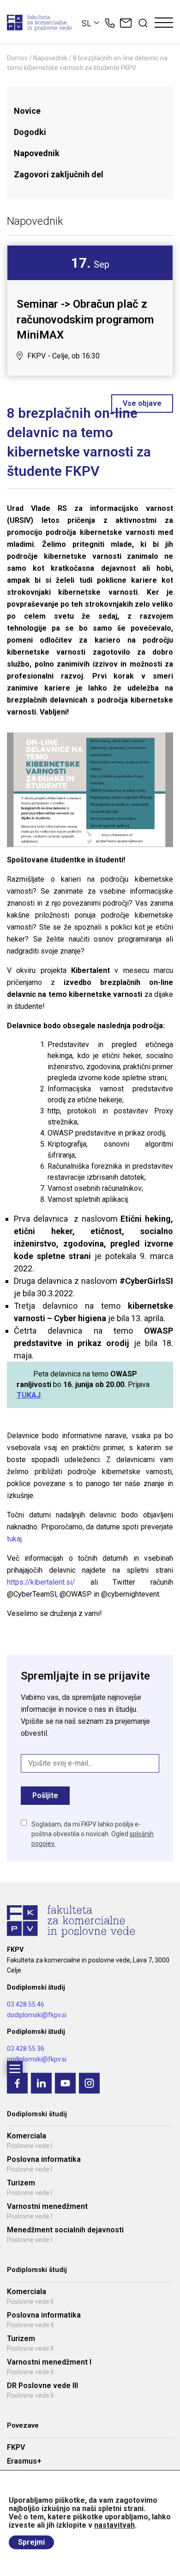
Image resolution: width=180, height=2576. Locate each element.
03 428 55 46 (26, 2004)
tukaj (14, 1539)
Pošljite (45, 1795)
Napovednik (50, 58)
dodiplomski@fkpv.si (37, 2015)
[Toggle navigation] (164, 23)
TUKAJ (29, 1395)
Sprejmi (31, 2542)
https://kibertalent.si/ (41, 1582)
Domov (17, 58)
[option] (90, 310)
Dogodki (30, 132)
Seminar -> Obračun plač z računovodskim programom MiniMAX (85, 319)
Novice (27, 111)
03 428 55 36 (26, 2049)
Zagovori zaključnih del (59, 174)
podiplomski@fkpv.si (37, 2059)
